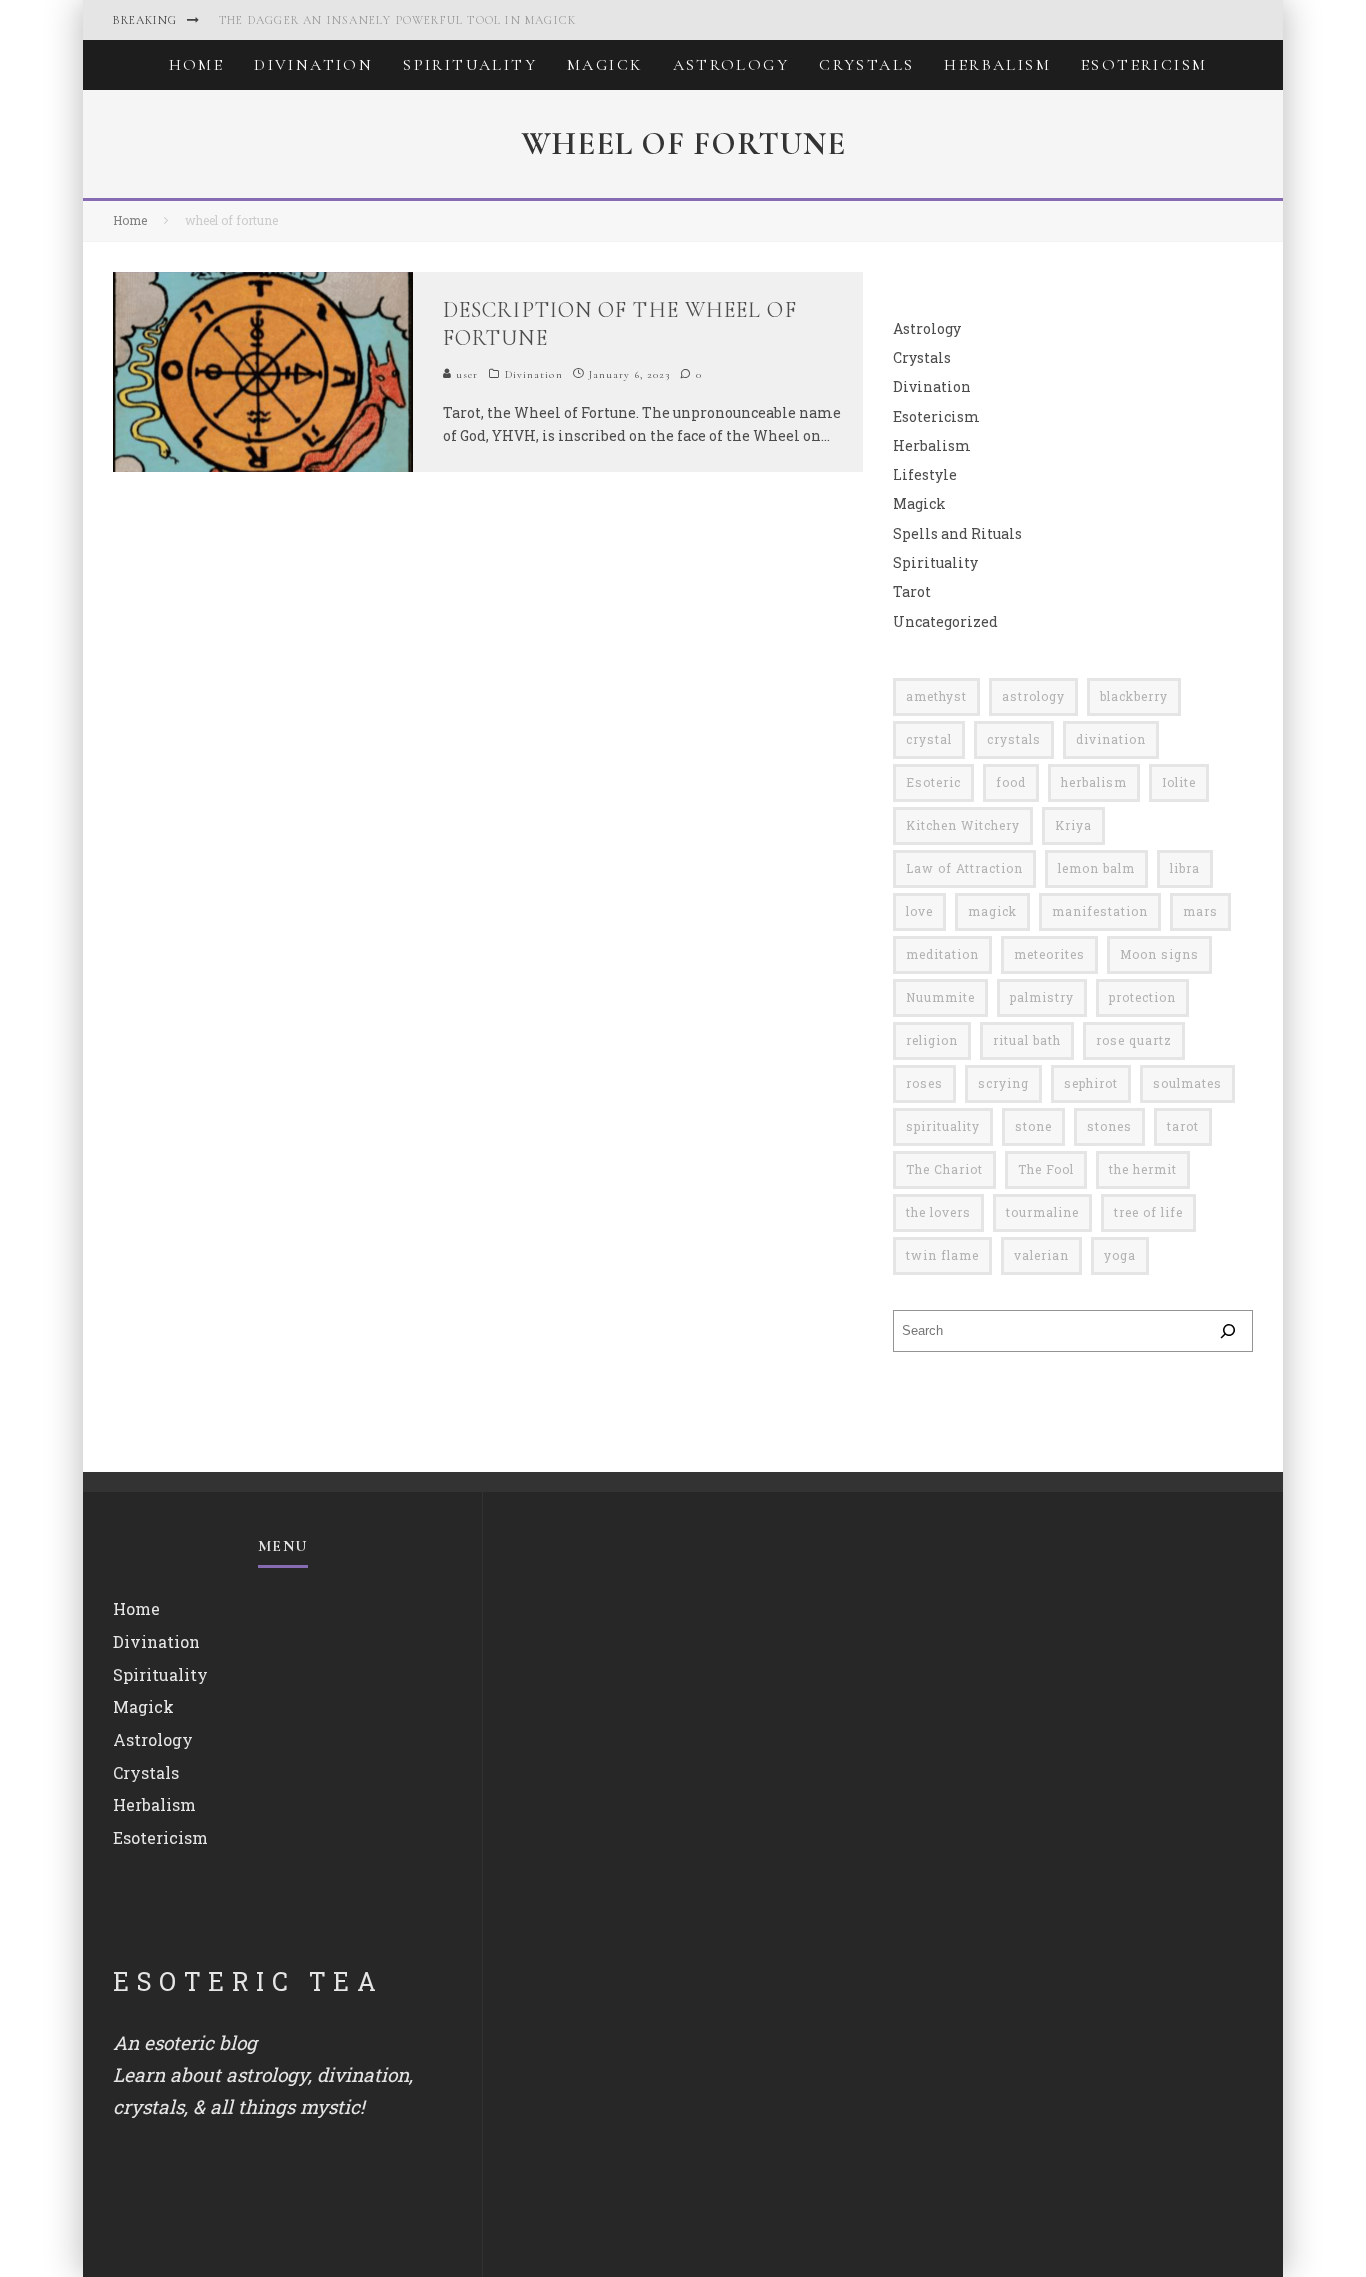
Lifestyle (925, 474)
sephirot (1091, 1083)
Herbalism (997, 65)
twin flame (942, 1255)
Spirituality (470, 65)
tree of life (1148, 1212)
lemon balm (1096, 868)
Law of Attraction (964, 868)
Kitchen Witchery (963, 825)
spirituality (943, 1126)
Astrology (731, 65)
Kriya (1073, 825)
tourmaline (1042, 1212)
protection (1142, 997)
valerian (1041, 1255)
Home (197, 65)
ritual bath (1027, 1040)
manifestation (1100, 911)
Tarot (912, 591)
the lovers (938, 1212)
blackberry (1134, 696)
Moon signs (1159, 954)
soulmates (1187, 1083)
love (919, 911)
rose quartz (1134, 1040)
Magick (604, 65)
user (465, 374)
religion (932, 1040)
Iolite (1179, 782)
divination (1111, 739)
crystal (929, 739)
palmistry (1042, 997)
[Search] (1228, 1331)
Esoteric (933, 782)
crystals (1014, 739)
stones (1109, 1126)
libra (1185, 868)
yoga (1120, 1255)
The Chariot (944, 1169)
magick (992, 911)
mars (1200, 911)
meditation (942, 954)
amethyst (936, 696)
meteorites (1049, 954)
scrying (1003, 1083)
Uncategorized (945, 621)
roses (924, 1083)
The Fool (1046, 1169)
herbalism (1094, 782)
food (1011, 782)
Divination (313, 65)
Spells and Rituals (957, 533)
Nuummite (940, 997)
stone (1033, 1126)
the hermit (1143, 1169)
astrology (1033, 696)
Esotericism (1144, 65)
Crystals (866, 65)
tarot (1183, 1126)
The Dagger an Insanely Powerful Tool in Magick (397, 20)
